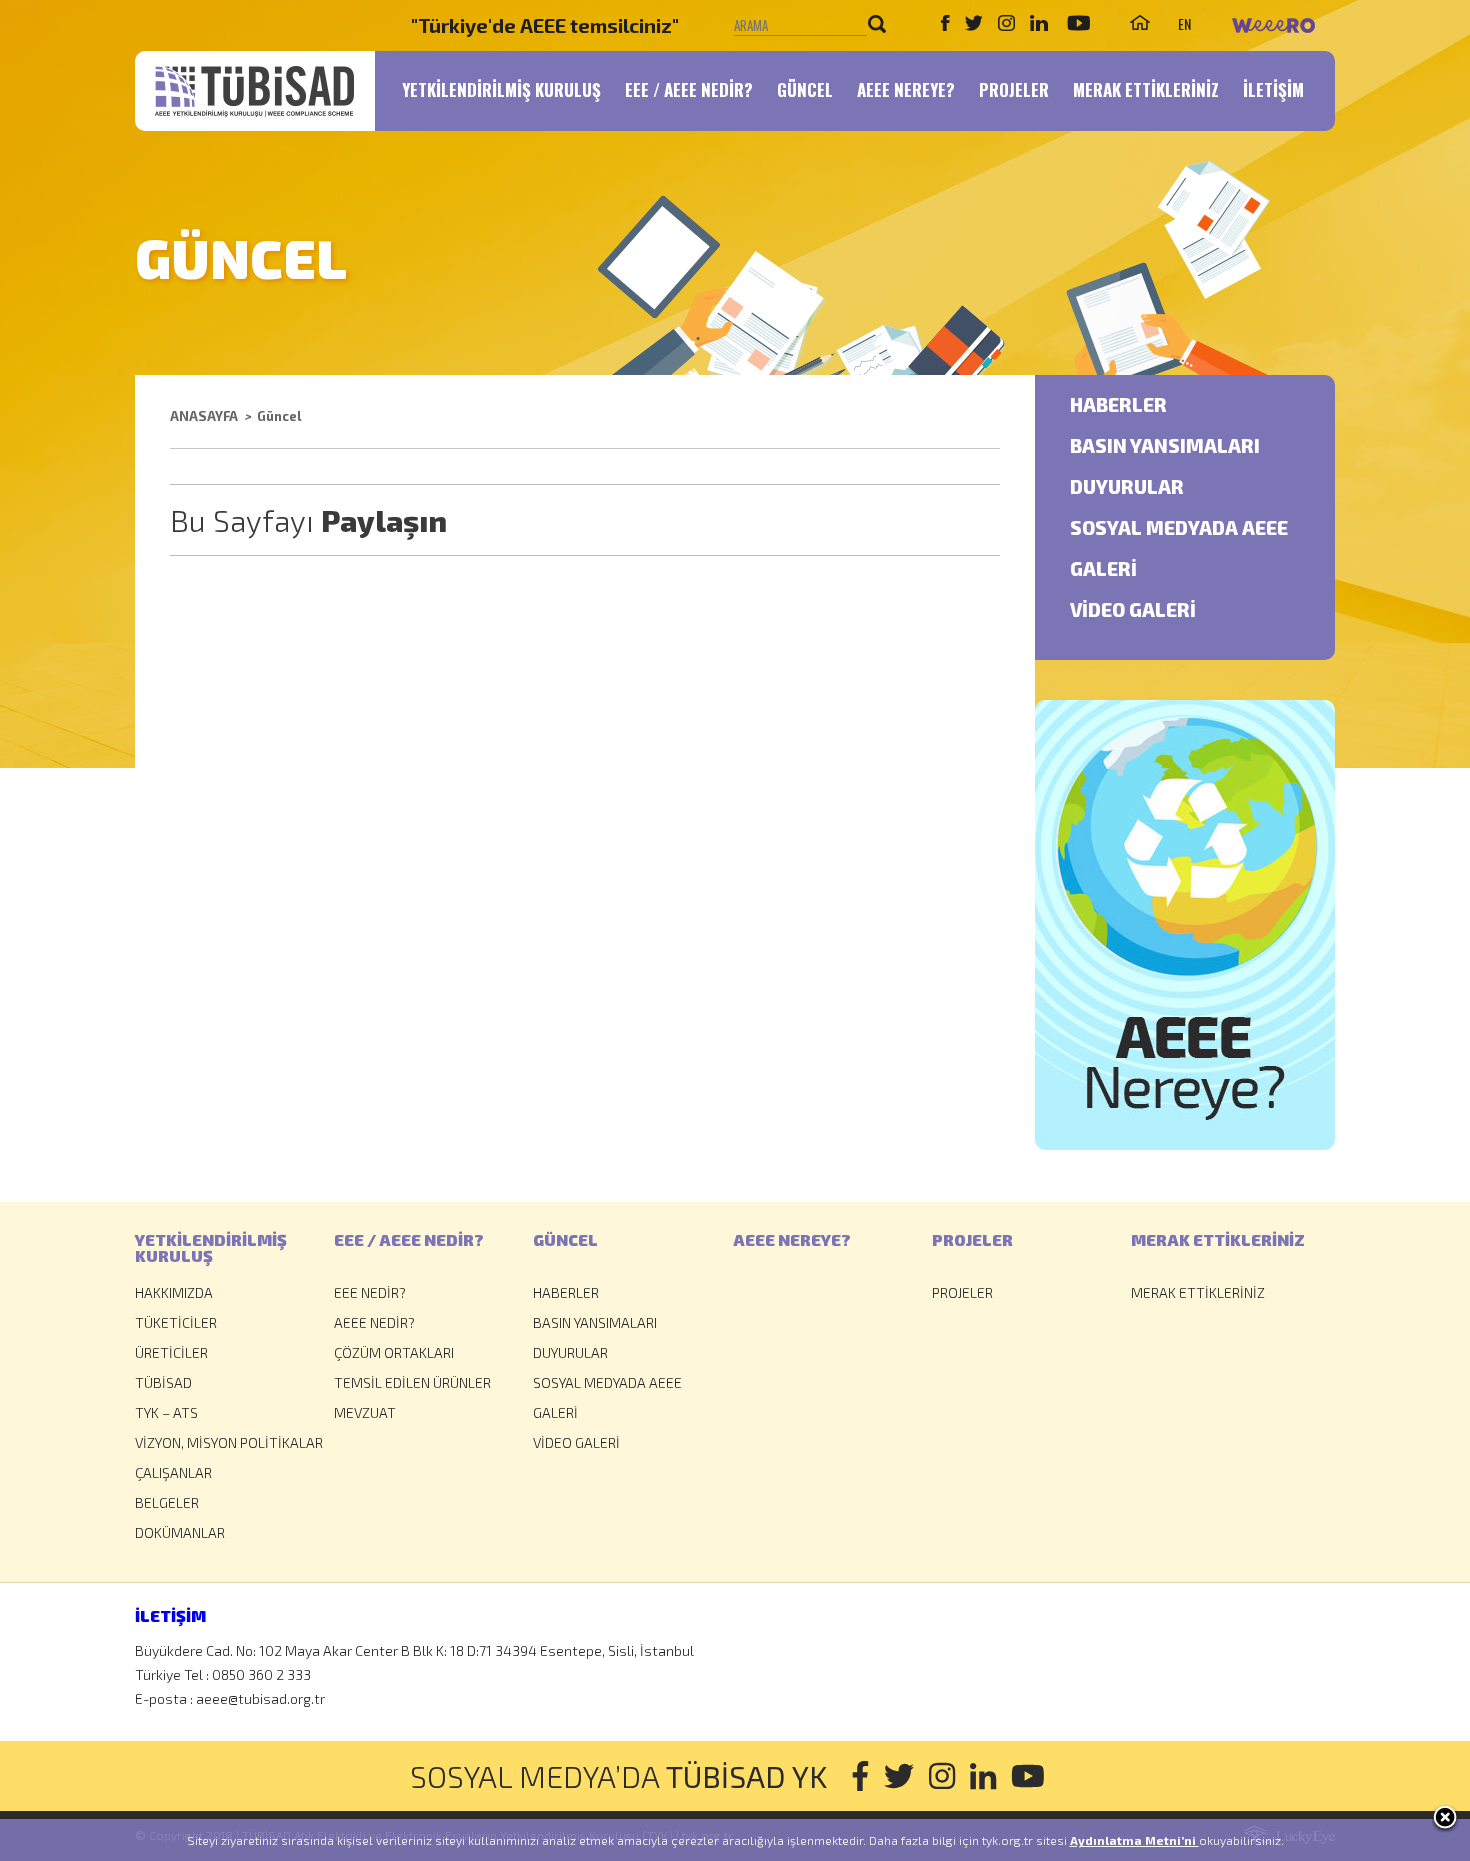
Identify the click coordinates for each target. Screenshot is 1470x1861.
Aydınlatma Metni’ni (1134, 1840)
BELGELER (167, 1502)
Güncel (279, 416)
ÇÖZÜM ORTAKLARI (394, 1352)
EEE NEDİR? (370, 1292)
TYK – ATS (166, 1412)
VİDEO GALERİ (1133, 610)
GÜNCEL (805, 89)
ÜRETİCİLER (171, 1352)
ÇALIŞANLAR (173, 1472)
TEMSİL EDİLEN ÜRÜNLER (412, 1382)
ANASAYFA (204, 416)
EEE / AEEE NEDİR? (689, 89)
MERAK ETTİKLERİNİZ (1146, 89)
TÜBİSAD (163, 1382)
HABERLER (1118, 405)
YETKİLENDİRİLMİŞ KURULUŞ (501, 89)
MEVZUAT (365, 1412)
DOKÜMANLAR (180, 1532)
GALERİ (1103, 569)
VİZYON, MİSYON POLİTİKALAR (229, 1442)
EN (1184, 23)
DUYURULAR (1127, 487)
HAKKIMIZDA (174, 1292)
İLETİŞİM (1273, 89)
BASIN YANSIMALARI (1165, 446)
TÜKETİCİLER (176, 1322)
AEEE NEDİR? (374, 1322)
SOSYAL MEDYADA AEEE (1179, 528)
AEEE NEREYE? (906, 89)
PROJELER (1014, 89)
